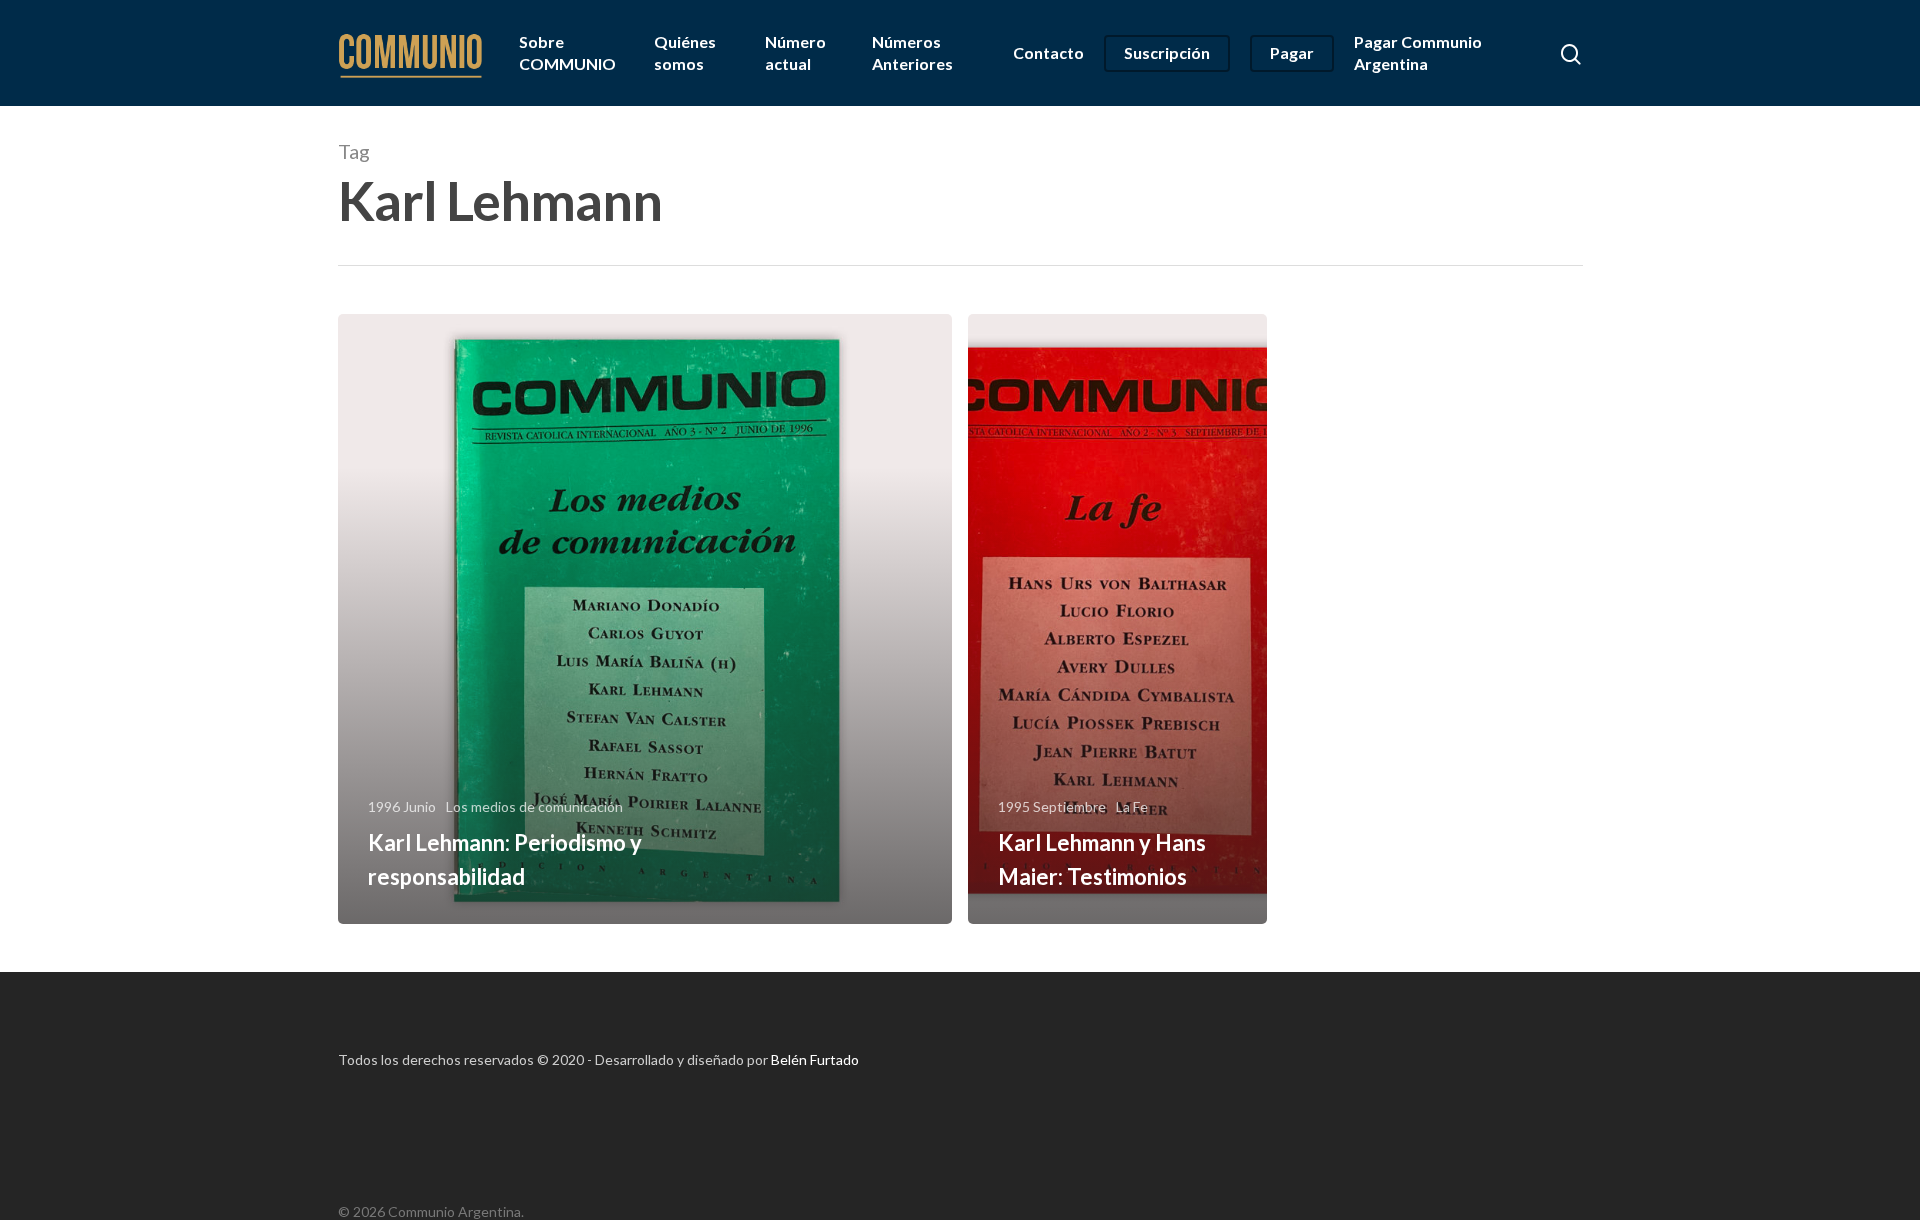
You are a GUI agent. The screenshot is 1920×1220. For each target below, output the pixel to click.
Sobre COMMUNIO (567, 52)
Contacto (1048, 52)
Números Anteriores (912, 52)
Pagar (1292, 52)
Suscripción (1167, 52)
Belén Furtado (815, 1059)
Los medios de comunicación (534, 806)
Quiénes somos (685, 52)
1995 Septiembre (1052, 806)
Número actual (795, 52)
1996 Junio (402, 806)
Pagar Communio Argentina (1418, 52)
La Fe (1132, 806)
